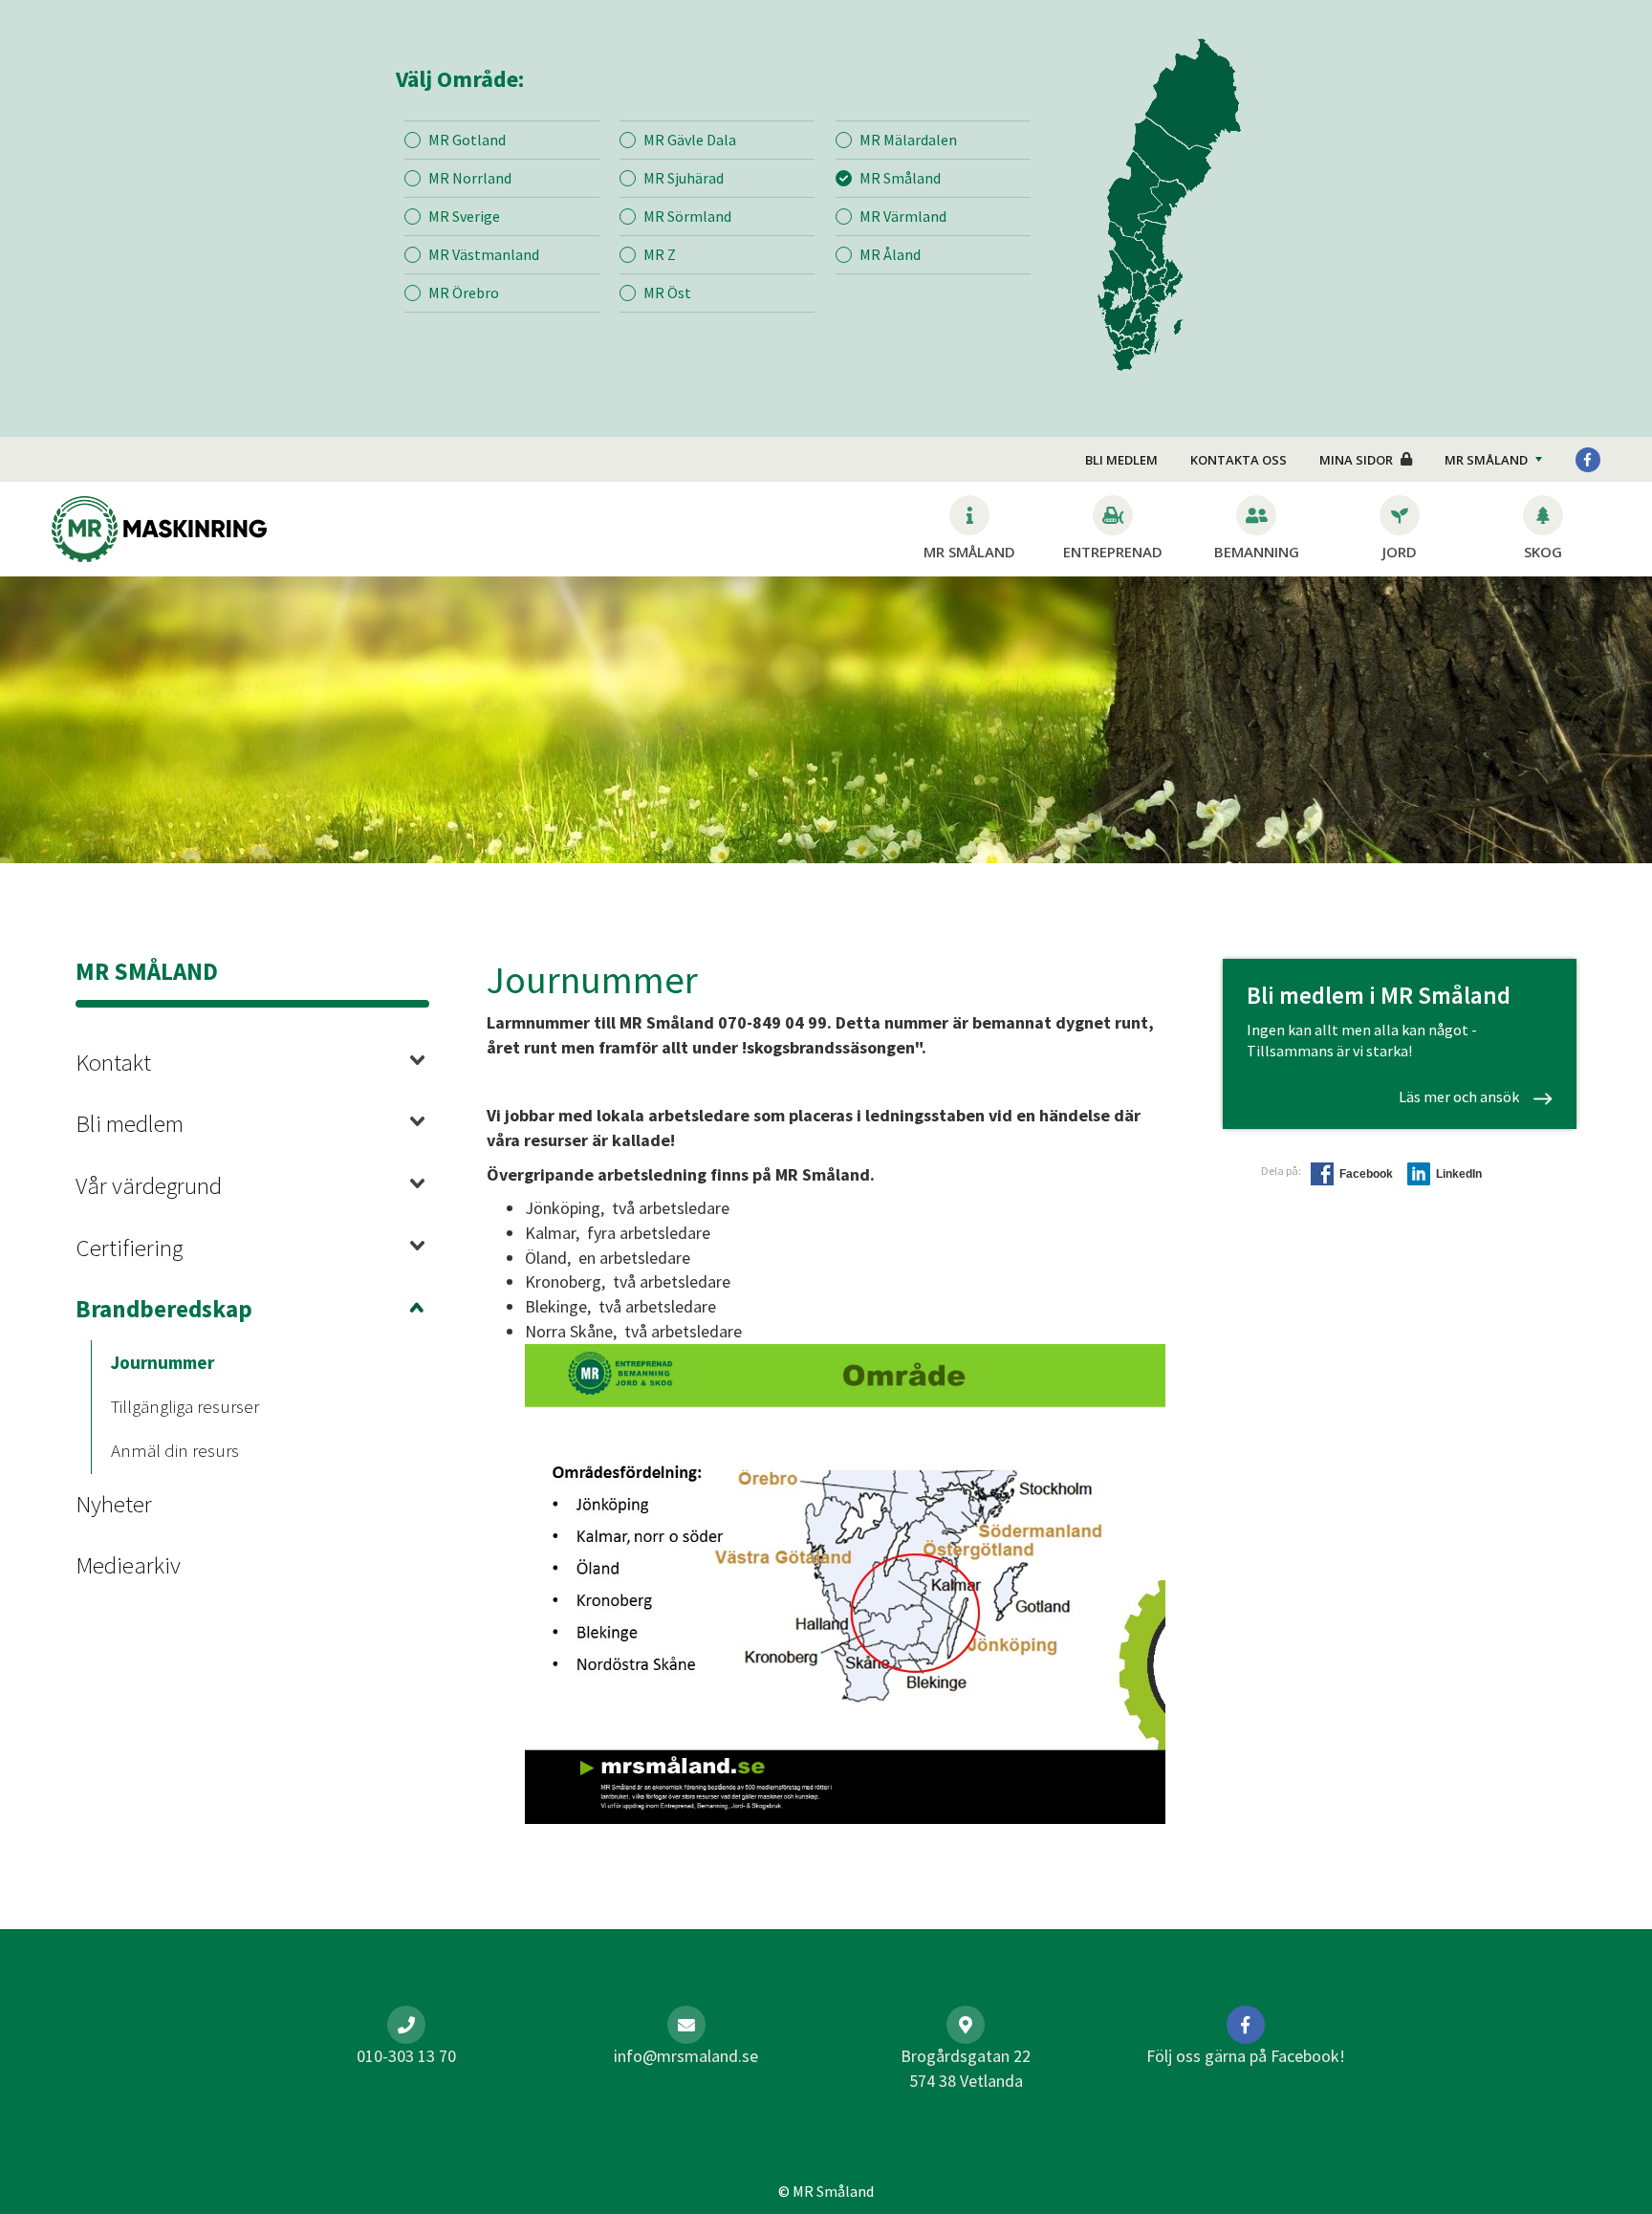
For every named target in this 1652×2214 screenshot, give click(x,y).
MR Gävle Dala (690, 140)
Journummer (163, 1362)
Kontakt (113, 1062)
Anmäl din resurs (175, 1450)
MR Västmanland (484, 254)
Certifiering (129, 1248)
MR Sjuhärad (684, 178)
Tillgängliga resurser (185, 1406)
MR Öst (667, 293)
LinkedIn (1459, 1174)
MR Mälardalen (908, 140)
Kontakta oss (1239, 460)
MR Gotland (467, 140)
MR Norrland (470, 178)
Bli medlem (1121, 460)
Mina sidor (1356, 460)
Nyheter (114, 1504)
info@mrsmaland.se (686, 2056)
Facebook (1366, 1174)
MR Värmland (903, 216)
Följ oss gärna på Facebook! (1246, 2056)
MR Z (660, 254)
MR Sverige (464, 216)
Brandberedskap (164, 1309)
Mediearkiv (128, 1565)
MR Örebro (464, 293)
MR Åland (890, 254)
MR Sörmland (687, 216)
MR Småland (900, 178)
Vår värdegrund (149, 1185)
